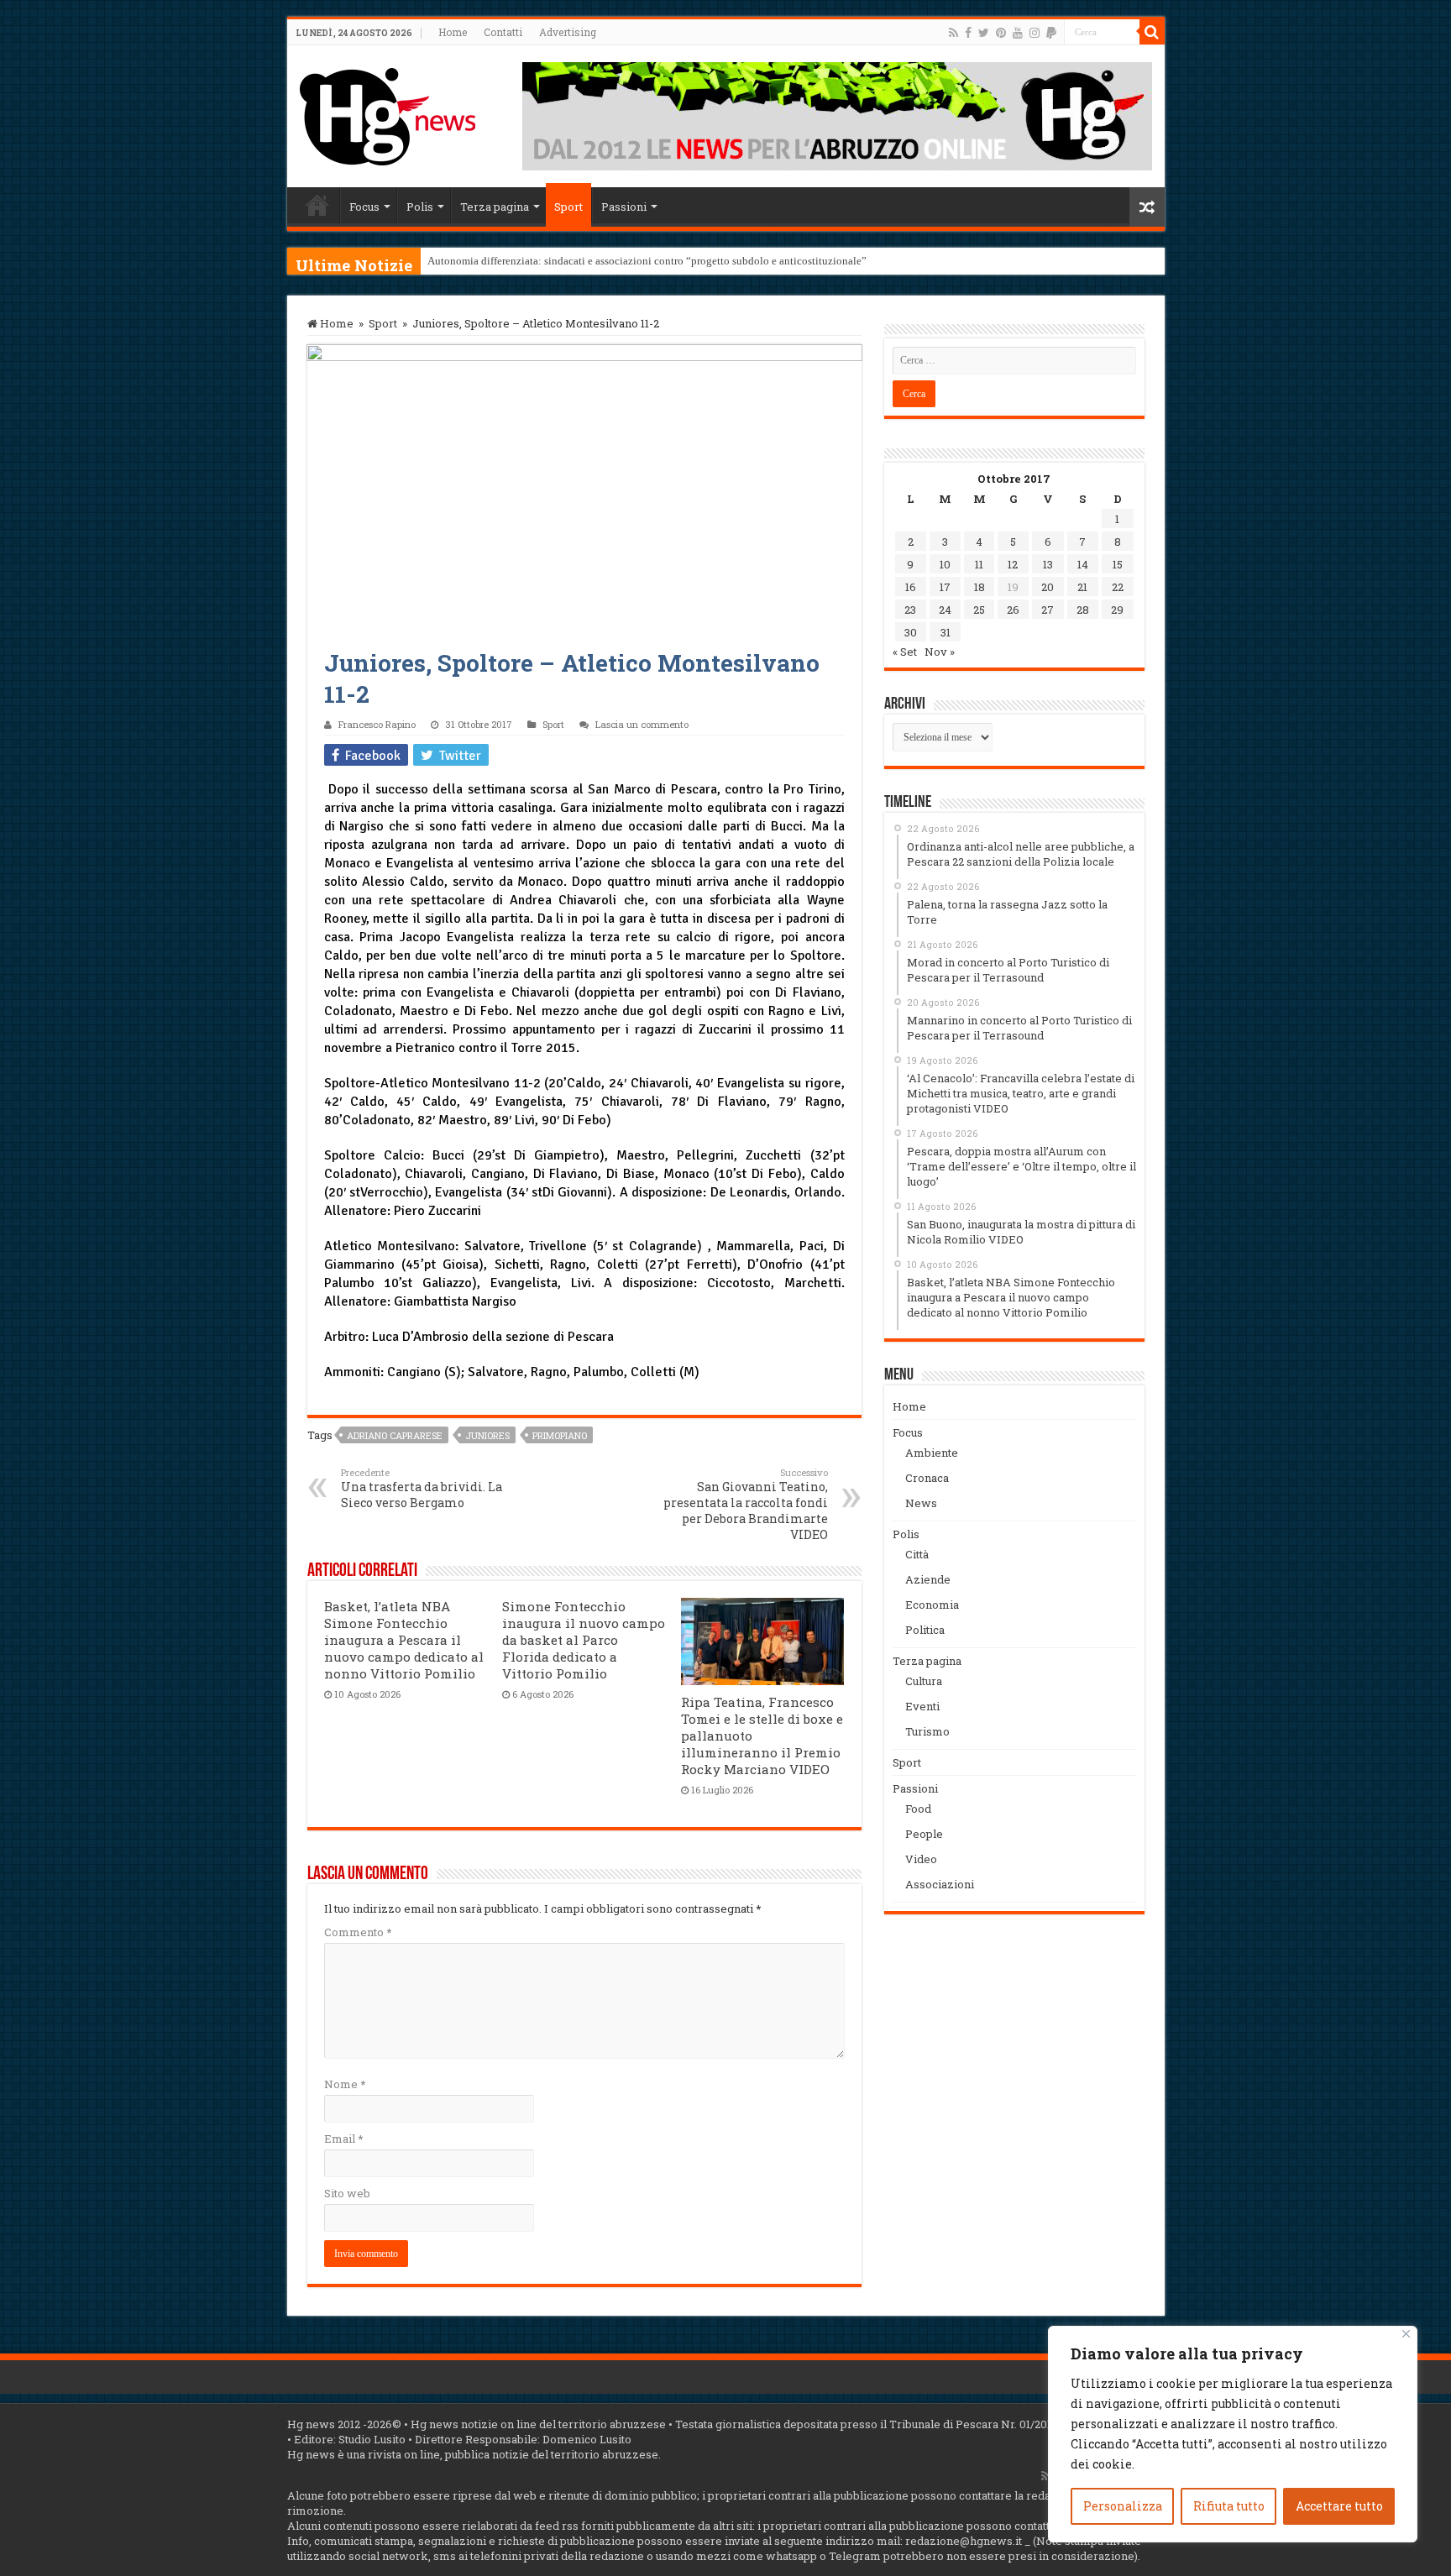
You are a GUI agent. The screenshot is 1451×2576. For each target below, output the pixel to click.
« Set (905, 652)
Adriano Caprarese (395, 1435)
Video (921, 1859)
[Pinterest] (1001, 33)
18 (980, 587)
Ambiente (932, 1453)
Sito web (347, 2193)
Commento (358, 1932)
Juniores (487, 1435)
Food (918, 1809)
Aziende (928, 1579)
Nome (345, 2084)
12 (1013, 564)
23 (910, 610)
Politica (925, 1630)
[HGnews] (388, 113)
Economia (932, 1605)
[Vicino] (1406, 2334)
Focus (364, 207)
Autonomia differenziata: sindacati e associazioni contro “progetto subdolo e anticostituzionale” (647, 261)
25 (979, 610)
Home (453, 32)
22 (1118, 587)
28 (1083, 610)
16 (911, 587)
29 (1117, 610)
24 (945, 610)
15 (1118, 564)
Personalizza (1123, 2506)
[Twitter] (984, 33)
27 (1048, 610)
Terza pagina (495, 207)
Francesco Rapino (377, 724)
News (921, 1503)
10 (945, 564)
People (924, 1834)
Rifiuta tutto (1229, 2506)
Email (343, 2139)
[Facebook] (968, 33)
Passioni (624, 207)
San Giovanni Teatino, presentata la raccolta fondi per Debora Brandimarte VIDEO (746, 1504)
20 (1048, 587)
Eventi (922, 1706)
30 (911, 632)
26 (1013, 610)
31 (946, 632)
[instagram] (1035, 33)
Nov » (940, 652)
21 (1082, 587)
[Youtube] (1018, 33)
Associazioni (940, 1884)
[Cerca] (1152, 32)
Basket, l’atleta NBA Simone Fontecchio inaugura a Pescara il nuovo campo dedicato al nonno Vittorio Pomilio (404, 1640)
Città (917, 1554)
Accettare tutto (1339, 2506)
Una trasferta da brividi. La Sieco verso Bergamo (422, 1488)
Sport (568, 207)
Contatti (503, 32)
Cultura (924, 1681)
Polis (420, 207)
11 (979, 564)
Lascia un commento (642, 724)
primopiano (560, 1435)
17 (945, 587)
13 (1048, 564)
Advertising (568, 32)
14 (1083, 564)
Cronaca (927, 1478)
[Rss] (953, 33)
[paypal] (1051, 33)
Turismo (927, 1731)
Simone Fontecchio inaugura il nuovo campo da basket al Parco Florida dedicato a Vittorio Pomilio (584, 1640)
